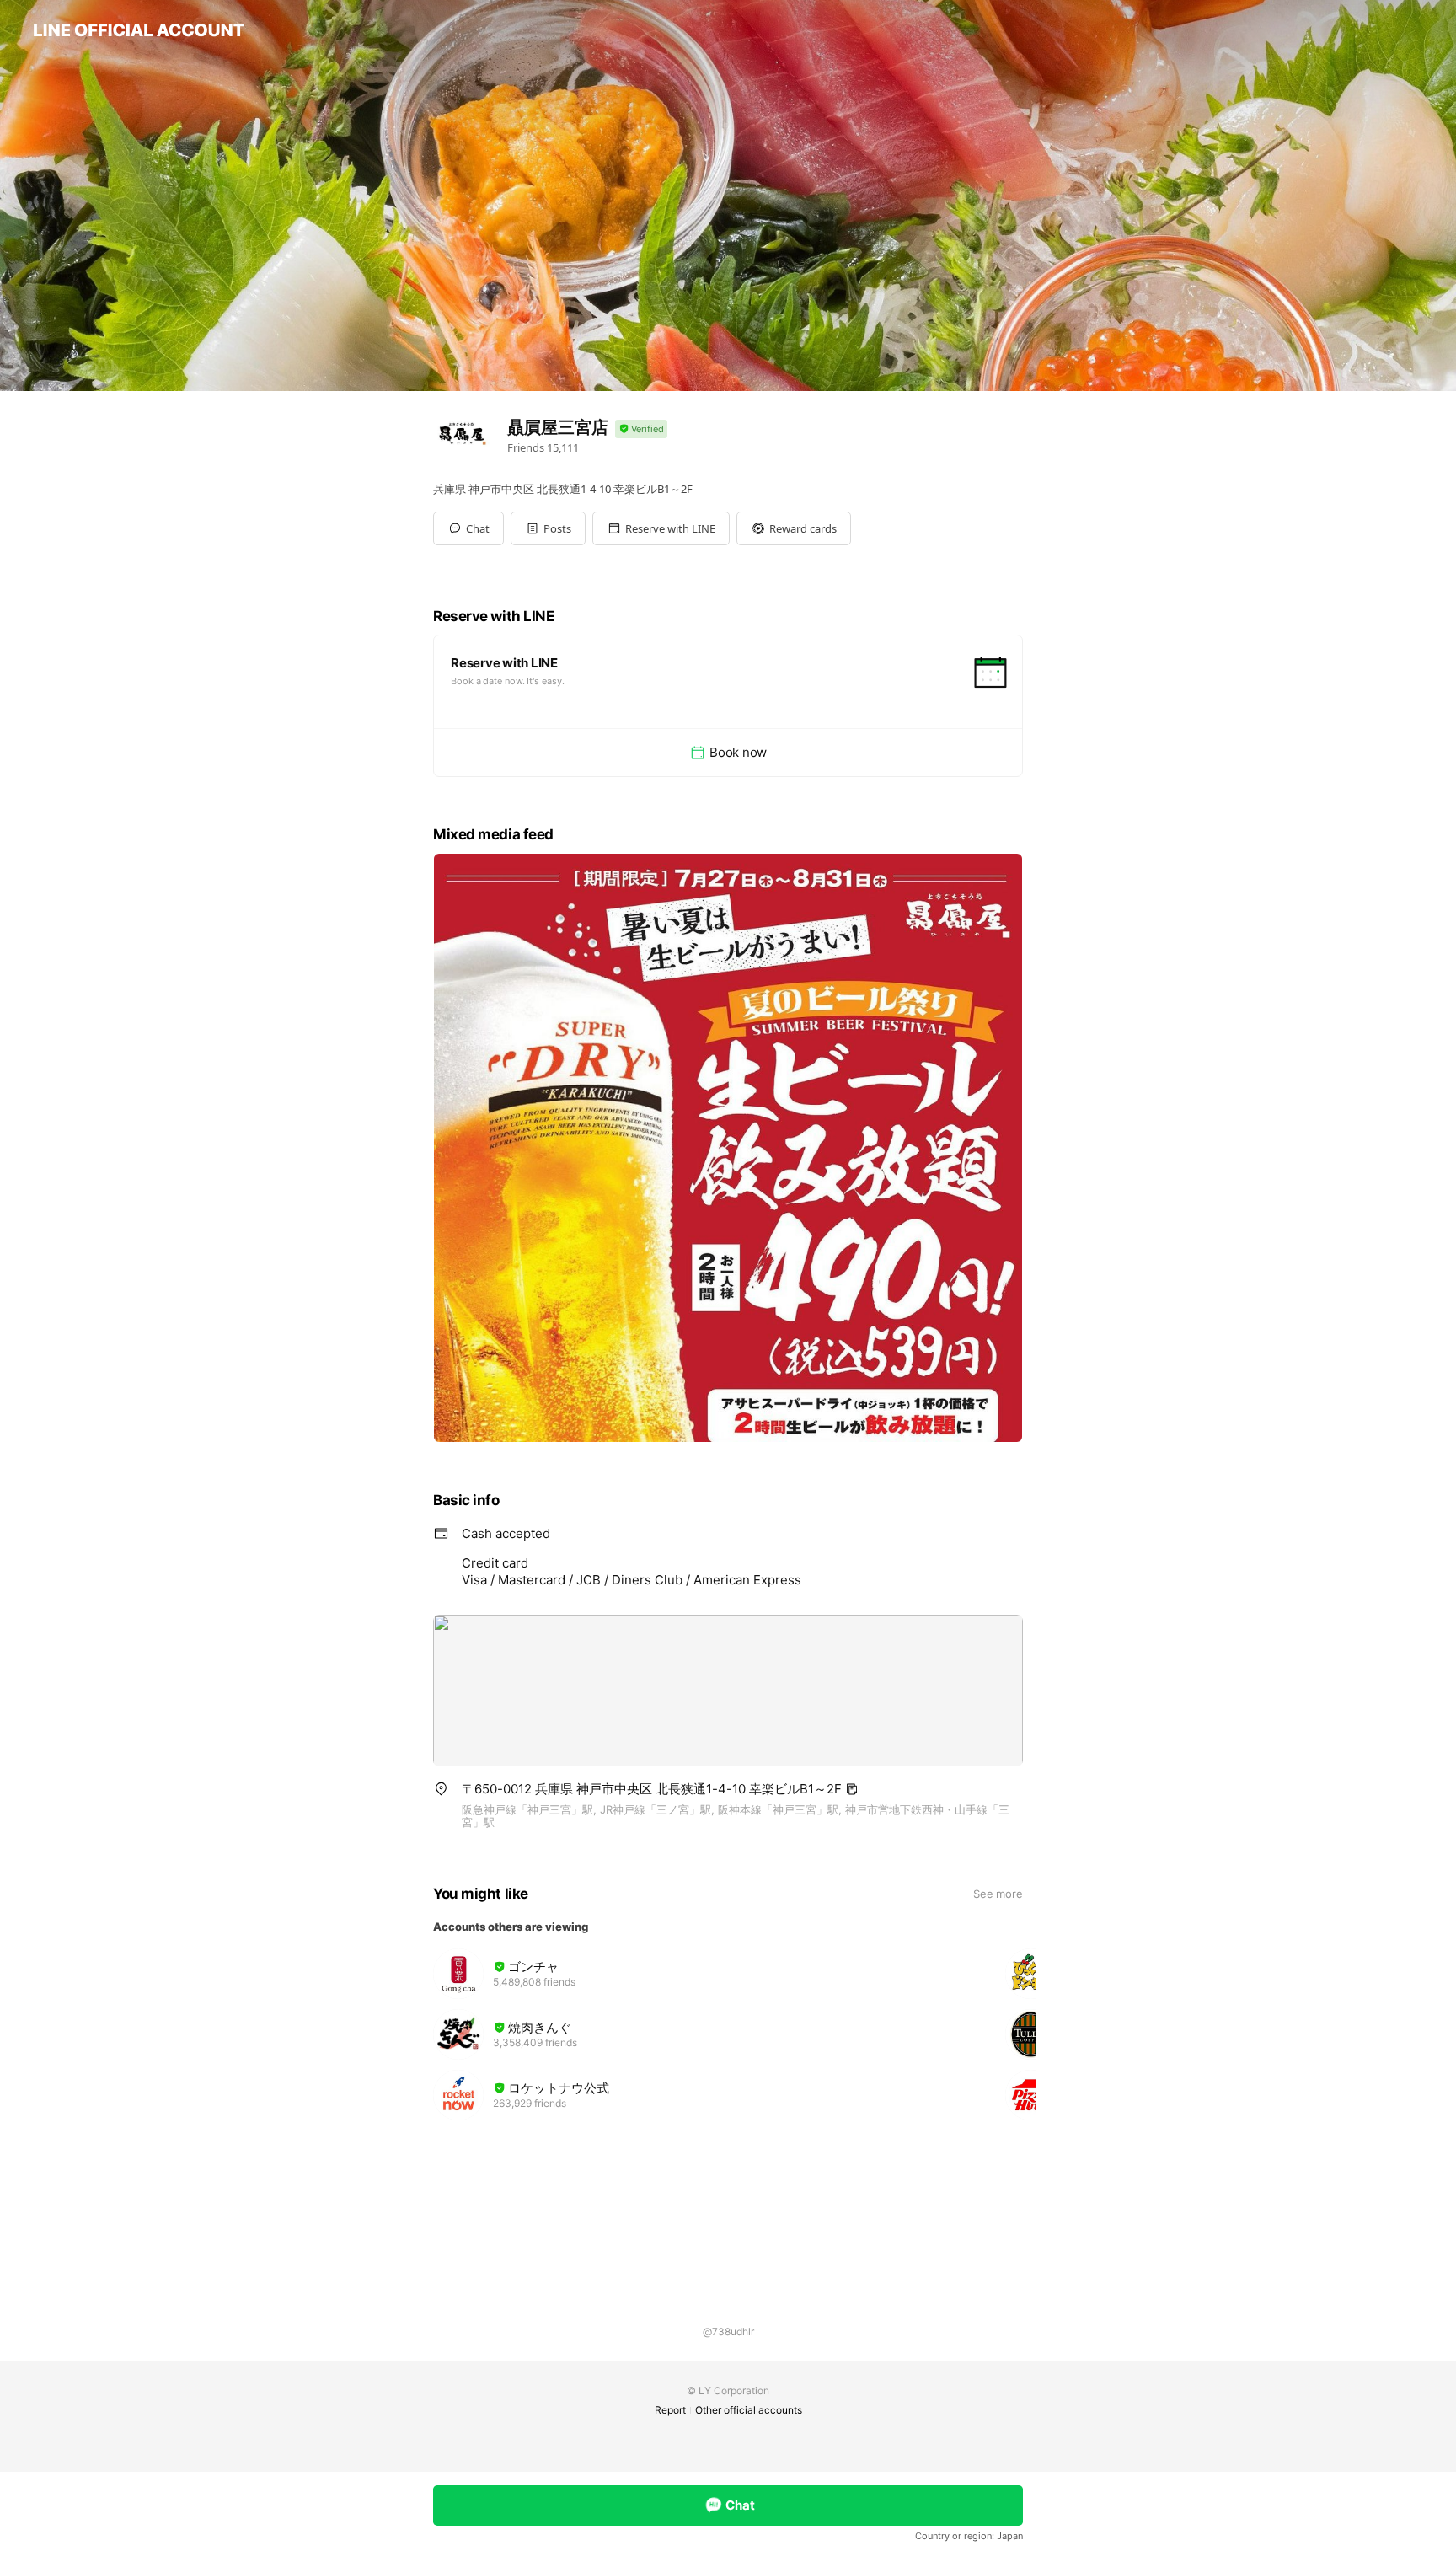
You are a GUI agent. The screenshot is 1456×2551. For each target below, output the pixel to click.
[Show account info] (641, 429)
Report (670, 2410)
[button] (548, 528)
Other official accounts (749, 2410)
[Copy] (852, 1789)
